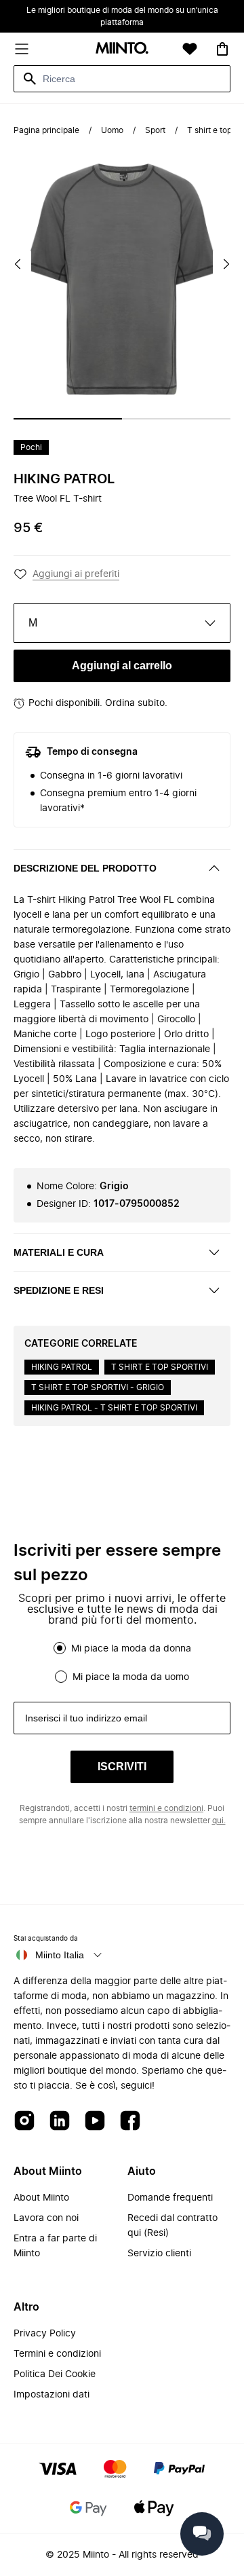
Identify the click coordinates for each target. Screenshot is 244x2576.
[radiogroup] (122, 1662)
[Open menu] (22, 49)
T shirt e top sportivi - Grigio (98, 1387)
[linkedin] (60, 2122)
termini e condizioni (166, 1808)
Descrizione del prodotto (85, 868)
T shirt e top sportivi (160, 1367)
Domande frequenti (170, 2198)
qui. (219, 1821)
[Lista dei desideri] (190, 49)
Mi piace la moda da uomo (131, 1677)
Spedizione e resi (59, 1290)
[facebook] (130, 2122)
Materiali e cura (59, 1252)
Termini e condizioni (57, 2354)
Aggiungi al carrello (122, 666)
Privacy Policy (45, 2334)
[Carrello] (222, 49)
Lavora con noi (46, 2218)
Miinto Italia (60, 1955)
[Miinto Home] (122, 49)
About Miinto (41, 2198)
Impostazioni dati (52, 2395)
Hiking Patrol (64, 479)
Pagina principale (46, 130)
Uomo (112, 130)
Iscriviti (122, 1767)
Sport (155, 130)
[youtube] (95, 2122)
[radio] (60, 1648)
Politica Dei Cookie (55, 2374)
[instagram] (24, 2122)
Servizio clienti (159, 2254)
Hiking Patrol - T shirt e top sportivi (114, 1408)
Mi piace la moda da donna (131, 1649)
